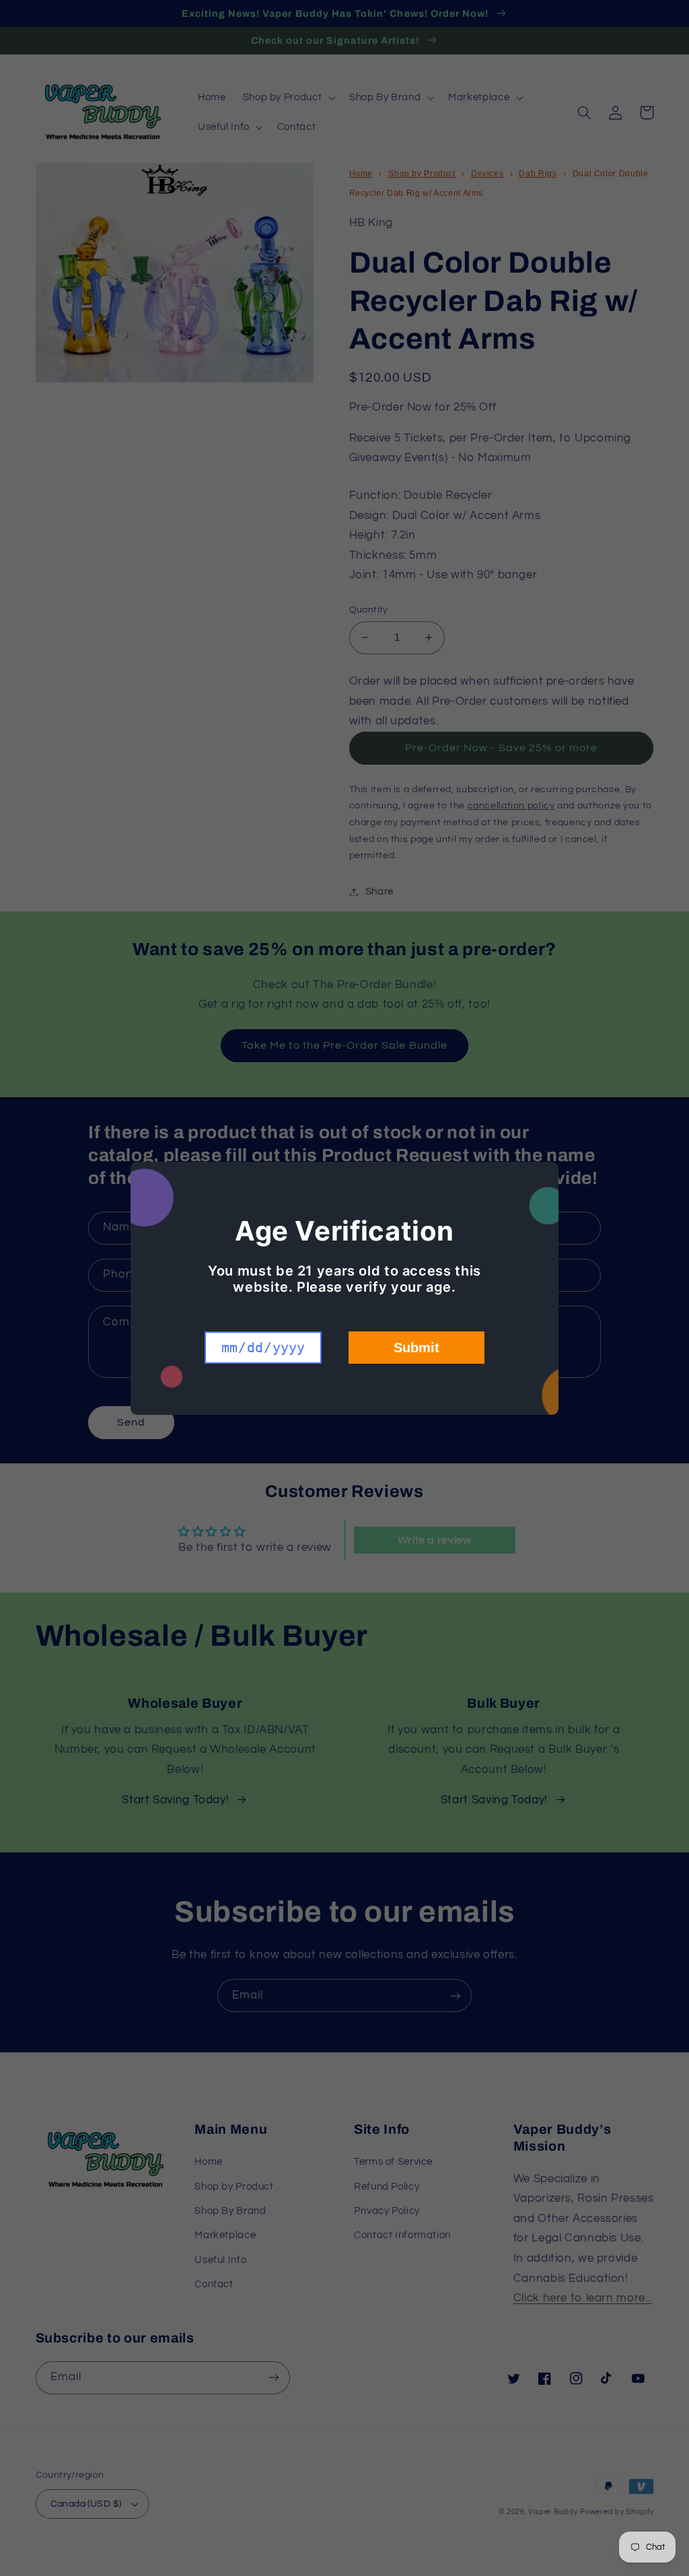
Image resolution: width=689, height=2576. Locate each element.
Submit (416, 1348)
